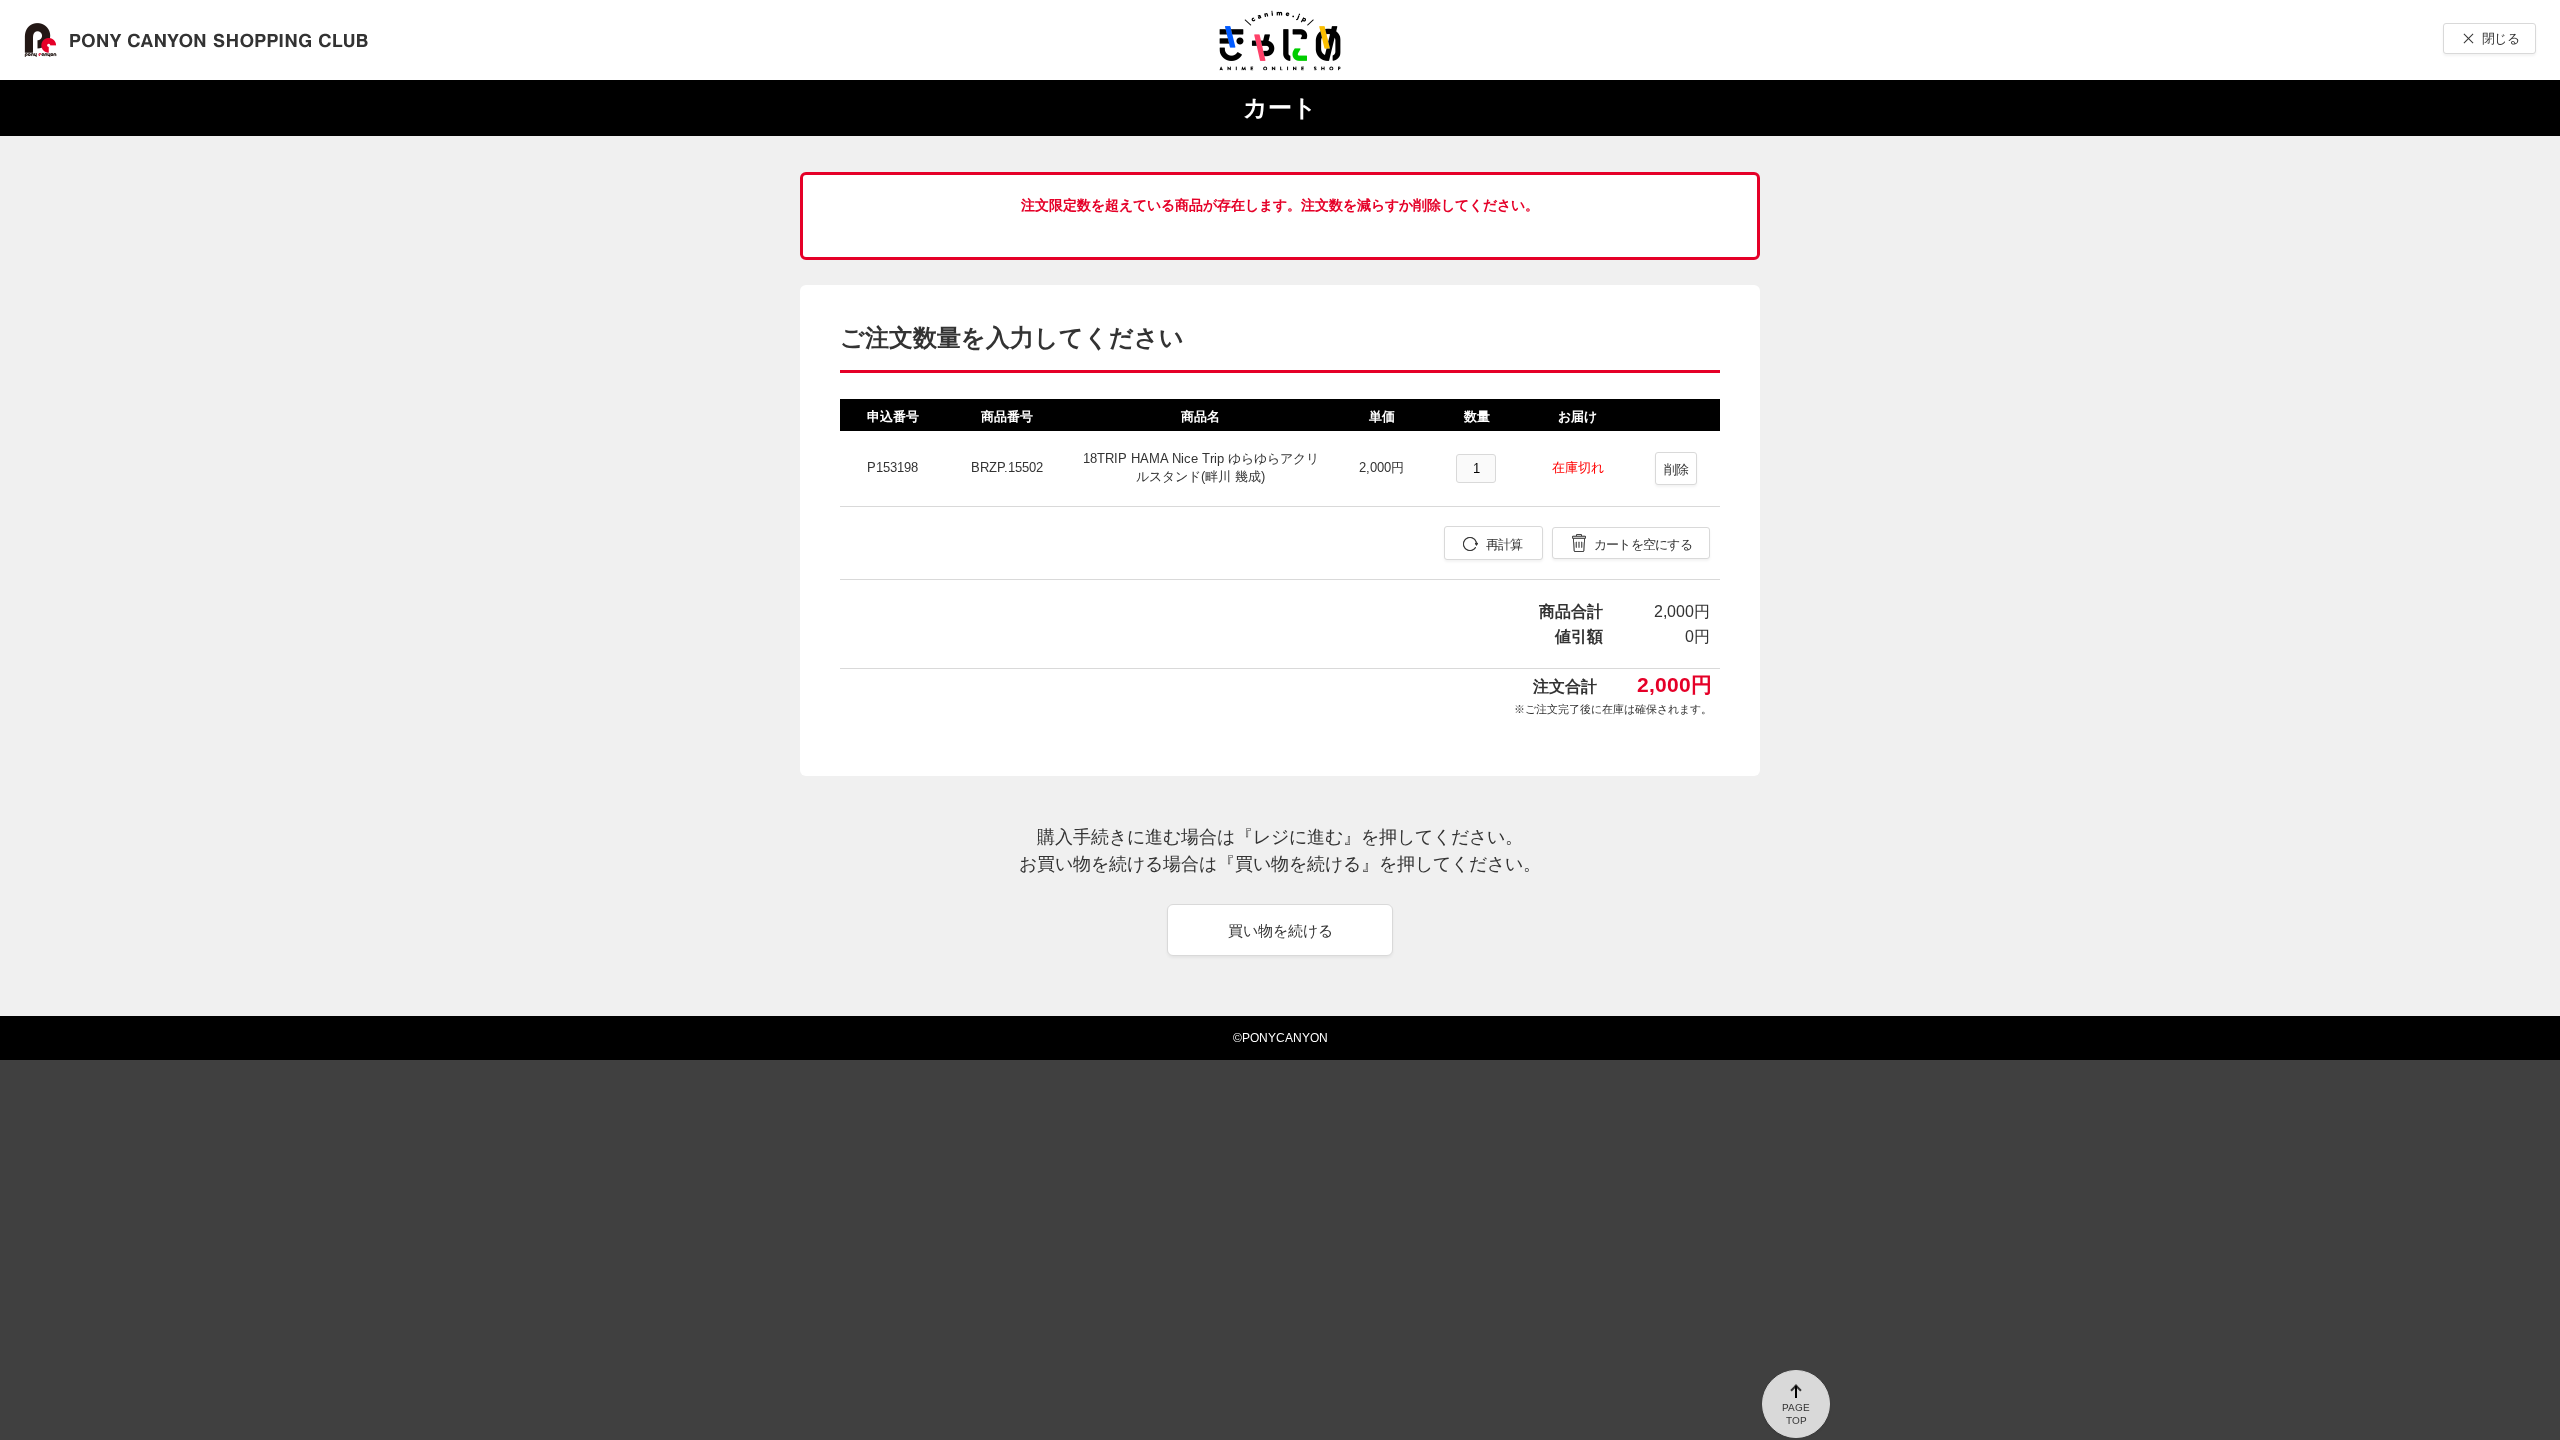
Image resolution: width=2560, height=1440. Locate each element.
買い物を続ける (1280, 930)
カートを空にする (1643, 544)
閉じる (2500, 38)
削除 (1676, 469)
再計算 (1504, 544)
